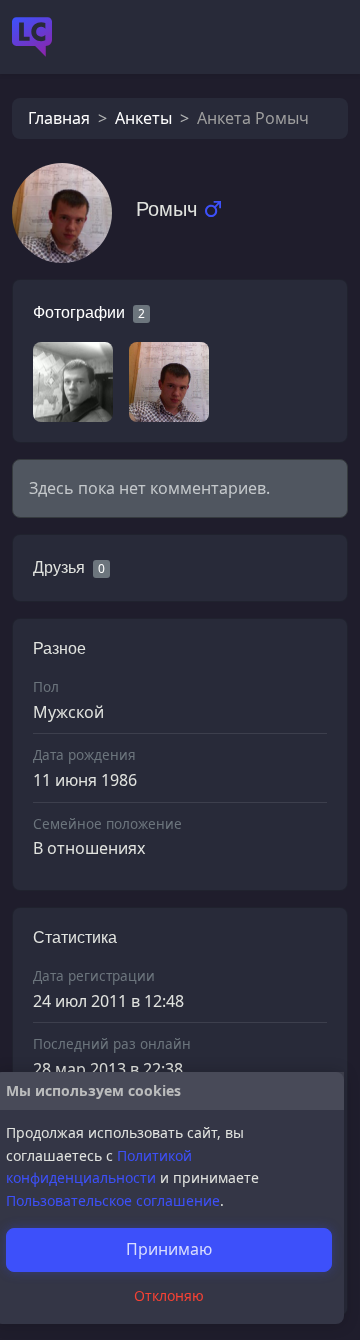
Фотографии (79, 312)
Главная (59, 118)
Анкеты (143, 118)
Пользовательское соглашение (113, 1200)
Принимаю (169, 1249)
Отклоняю (169, 1295)
